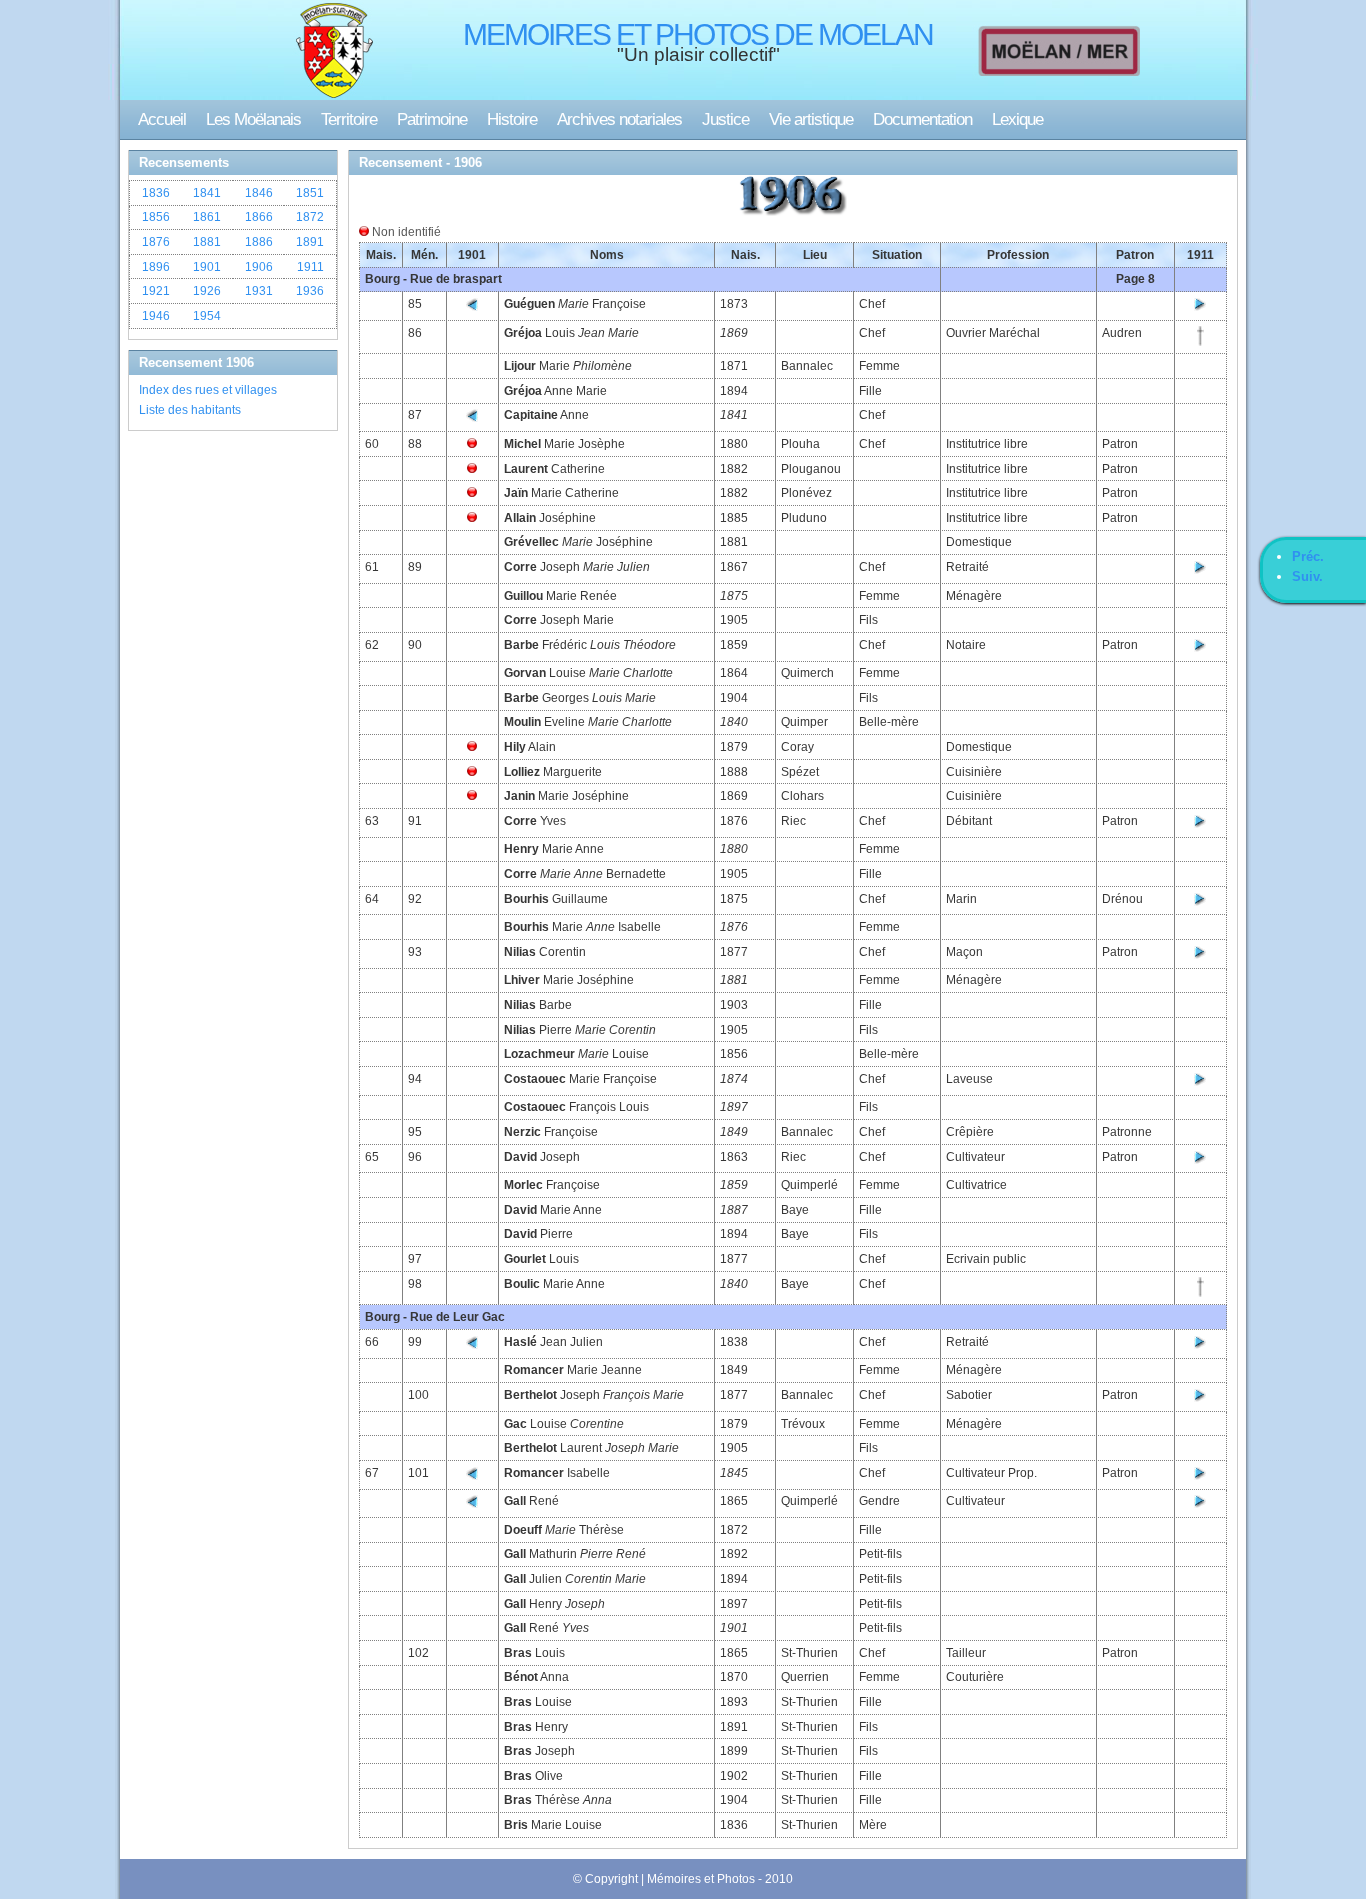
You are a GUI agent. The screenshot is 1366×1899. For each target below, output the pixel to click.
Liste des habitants (190, 410)
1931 (259, 291)
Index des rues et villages (208, 390)
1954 (207, 316)
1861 (207, 217)
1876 (156, 242)
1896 (156, 267)
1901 (207, 267)
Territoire (349, 119)
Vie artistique (811, 119)
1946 (156, 316)
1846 (259, 193)
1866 (259, 217)
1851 (310, 193)
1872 (310, 217)
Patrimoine (432, 119)
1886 (259, 242)
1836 (156, 193)
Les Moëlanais (253, 119)
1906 (259, 267)
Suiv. (1307, 576)
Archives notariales (619, 119)
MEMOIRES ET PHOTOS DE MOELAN (698, 34)
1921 (156, 291)
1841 (207, 193)
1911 (310, 267)
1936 (310, 291)
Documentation (922, 119)
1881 (207, 242)
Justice (725, 119)
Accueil (162, 119)
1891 (310, 242)
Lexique (1017, 119)
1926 (207, 291)
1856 (156, 217)
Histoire (512, 119)
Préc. (1308, 556)
